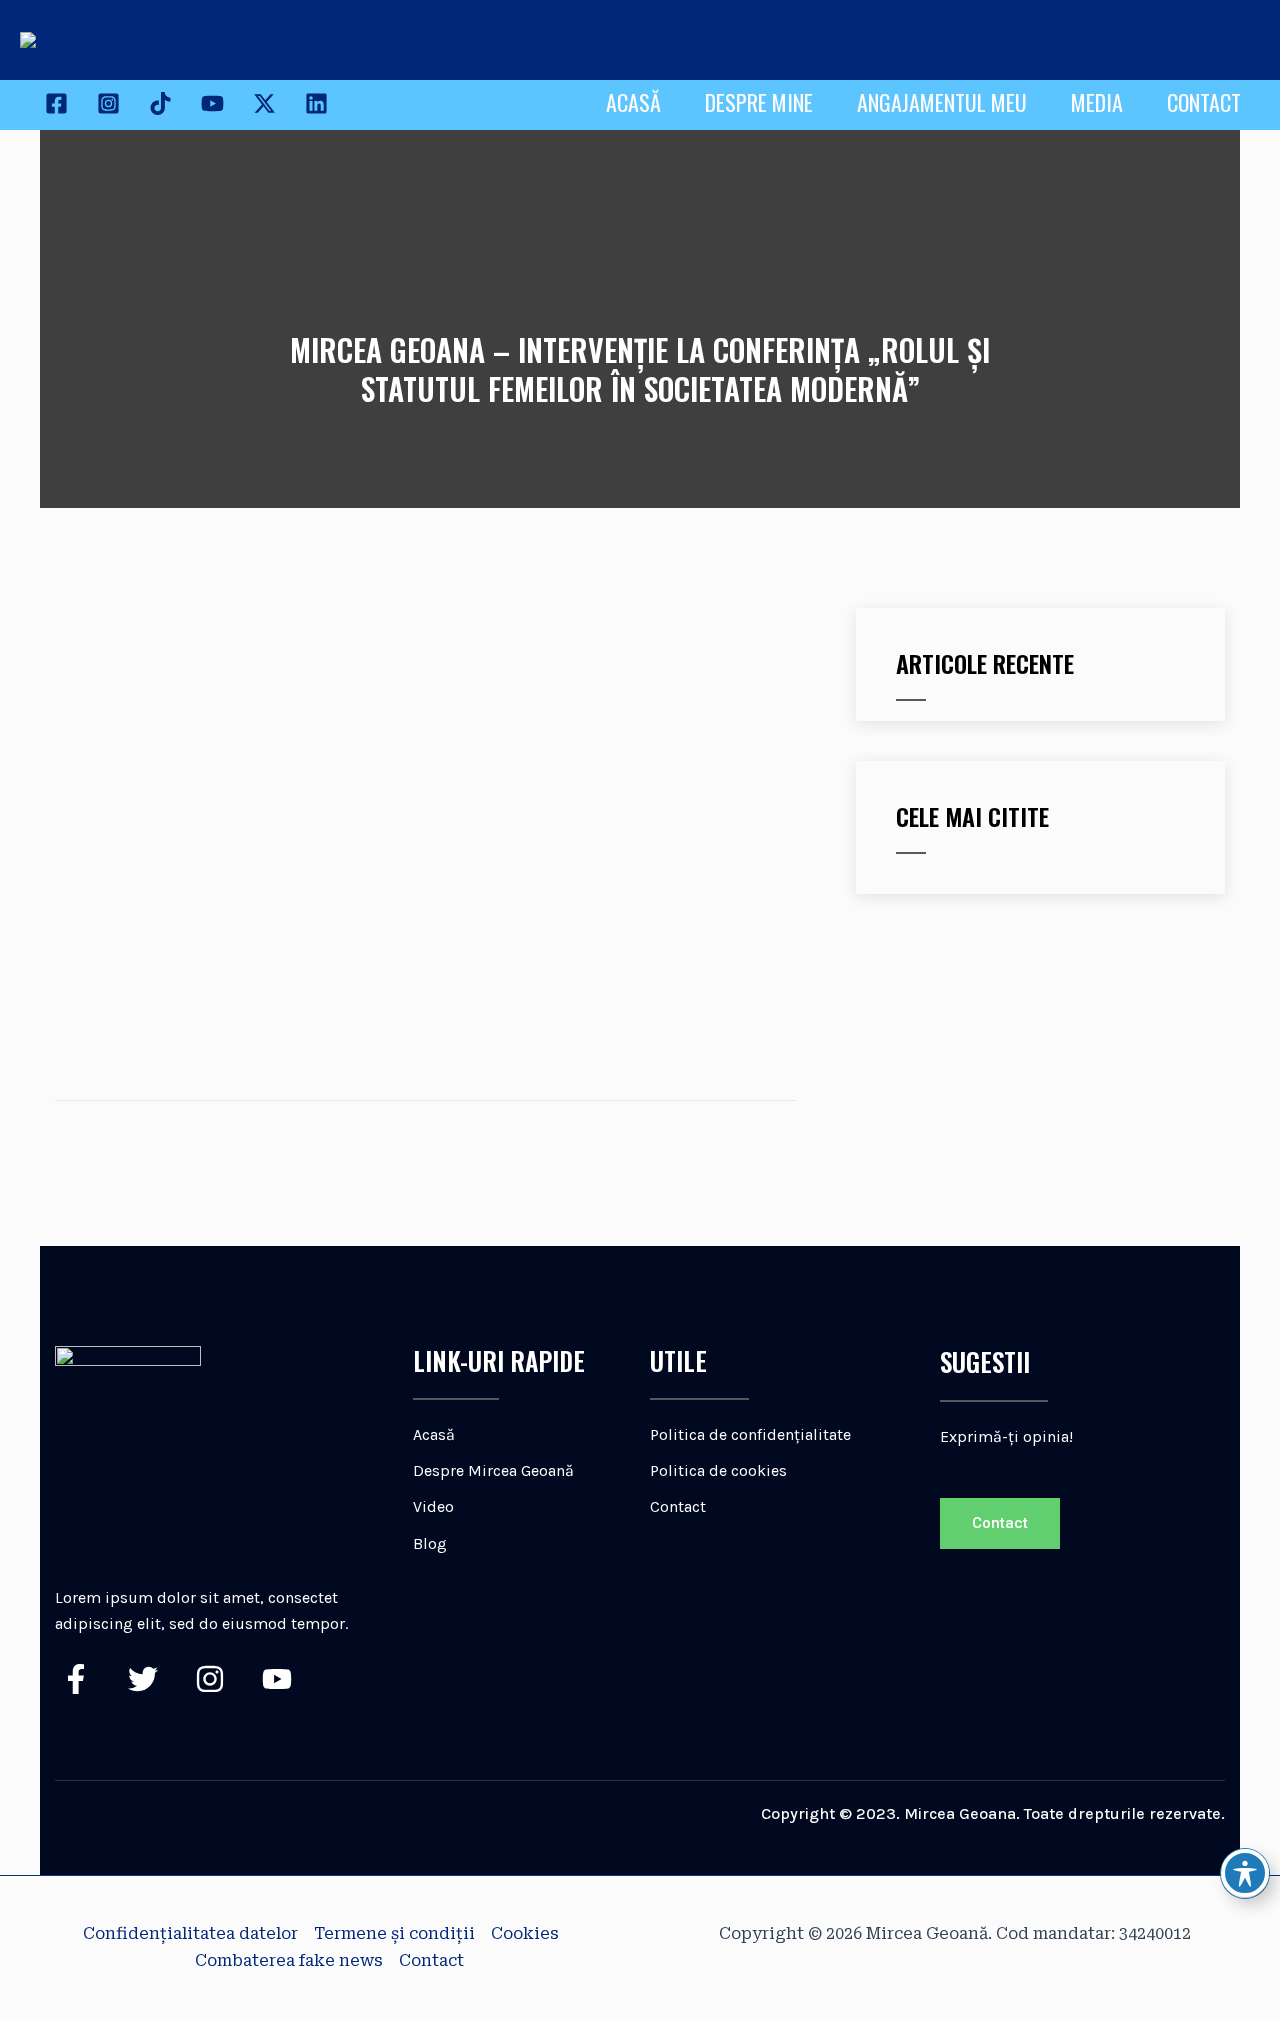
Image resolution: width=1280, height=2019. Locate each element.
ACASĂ (633, 102)
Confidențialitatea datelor (190, 1933)
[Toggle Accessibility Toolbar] (1245, 1873)
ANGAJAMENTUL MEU (942, 102)
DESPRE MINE (759, 102)
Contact (431, 1960)
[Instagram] (108, 103)
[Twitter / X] (264, 103)
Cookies (525, 1933)
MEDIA (1097, 102)
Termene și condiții (394, 1933)
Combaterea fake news (289, 1960)
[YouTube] (212, 103)
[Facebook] (56, 103)
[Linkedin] (316, 103)
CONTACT (1204, 102)
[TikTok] (160, 103)
